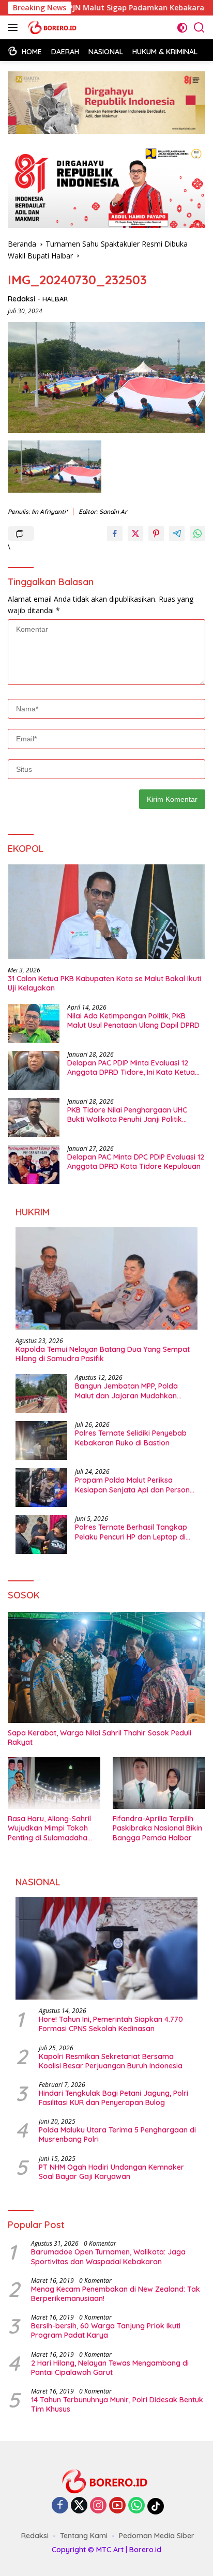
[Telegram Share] (177, 534)
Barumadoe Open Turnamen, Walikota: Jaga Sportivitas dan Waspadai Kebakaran (108, 2257)
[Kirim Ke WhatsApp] (197, 534)
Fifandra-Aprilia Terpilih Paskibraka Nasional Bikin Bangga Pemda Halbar (157, 1828)
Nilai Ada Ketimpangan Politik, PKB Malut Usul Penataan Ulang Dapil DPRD (133, 1020)
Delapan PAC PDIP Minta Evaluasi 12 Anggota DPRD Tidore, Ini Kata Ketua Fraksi (131, 1068)
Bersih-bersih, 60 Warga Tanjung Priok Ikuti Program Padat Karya (106, 2330)
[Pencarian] (199, 28)
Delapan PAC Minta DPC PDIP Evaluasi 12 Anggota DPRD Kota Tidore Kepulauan (136, 1162)
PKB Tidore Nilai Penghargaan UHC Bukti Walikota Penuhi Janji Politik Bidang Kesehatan (127, 1115)
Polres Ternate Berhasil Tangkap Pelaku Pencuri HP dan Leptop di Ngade (131, 1532)
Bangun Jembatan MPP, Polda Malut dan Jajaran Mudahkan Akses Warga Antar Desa (126, 1391)
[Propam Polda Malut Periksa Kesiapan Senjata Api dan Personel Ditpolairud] (41, 1488)
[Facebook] (60, 2506)
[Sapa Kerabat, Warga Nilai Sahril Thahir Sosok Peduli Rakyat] (106, 1667)
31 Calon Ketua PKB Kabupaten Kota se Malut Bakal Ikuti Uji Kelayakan (104, 983)
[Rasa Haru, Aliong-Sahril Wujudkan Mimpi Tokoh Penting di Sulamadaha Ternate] (54, 1783)
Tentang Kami (84, 2536)
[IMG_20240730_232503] (55, 467)
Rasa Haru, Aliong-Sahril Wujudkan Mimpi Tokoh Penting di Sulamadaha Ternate (49, 1828)
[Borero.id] (52, 27)
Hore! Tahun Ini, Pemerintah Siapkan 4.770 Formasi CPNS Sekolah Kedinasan (111, 2024)
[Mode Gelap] (182, 28)
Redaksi (21, 299)
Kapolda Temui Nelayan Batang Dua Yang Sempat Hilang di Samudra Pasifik (103, 1354)
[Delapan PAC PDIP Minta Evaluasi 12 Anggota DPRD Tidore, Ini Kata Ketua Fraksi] (34, 1070)
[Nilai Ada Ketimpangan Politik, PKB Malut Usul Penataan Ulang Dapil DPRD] (34, 1023)
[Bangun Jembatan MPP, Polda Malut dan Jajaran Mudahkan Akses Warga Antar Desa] (41, 1393)
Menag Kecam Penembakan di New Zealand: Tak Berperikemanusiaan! (116, 2294)
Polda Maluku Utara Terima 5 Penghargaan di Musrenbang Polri (117, 2135)
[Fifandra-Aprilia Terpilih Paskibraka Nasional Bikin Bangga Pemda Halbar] (159, 1783)
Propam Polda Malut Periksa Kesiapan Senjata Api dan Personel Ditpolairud (135, 1485)
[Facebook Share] (115, 534)
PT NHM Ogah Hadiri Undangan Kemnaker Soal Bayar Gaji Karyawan (111, 2172)
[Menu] (15, 27)
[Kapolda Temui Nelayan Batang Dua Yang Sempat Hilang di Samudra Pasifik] (106, 1278)
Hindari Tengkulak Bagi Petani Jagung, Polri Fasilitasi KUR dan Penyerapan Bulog (113, 2098)
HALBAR (55, 299)
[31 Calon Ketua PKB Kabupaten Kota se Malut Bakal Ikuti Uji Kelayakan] (106, 912)
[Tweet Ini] (135, 534)
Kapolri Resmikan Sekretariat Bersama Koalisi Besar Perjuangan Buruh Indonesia (111, 2061)
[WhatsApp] (136, 2506)
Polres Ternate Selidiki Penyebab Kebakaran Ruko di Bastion (131, 1438)
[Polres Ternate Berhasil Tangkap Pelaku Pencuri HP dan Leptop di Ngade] (41, 1535)
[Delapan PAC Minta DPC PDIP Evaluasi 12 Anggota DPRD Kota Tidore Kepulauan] (34, 1164)
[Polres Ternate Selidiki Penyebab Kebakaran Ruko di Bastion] (41, 1441)
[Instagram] (98, 2506)
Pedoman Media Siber (157, 2536)
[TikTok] (156, 2506)
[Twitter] (79, 2506)
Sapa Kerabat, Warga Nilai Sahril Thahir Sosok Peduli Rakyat (100, 1737)
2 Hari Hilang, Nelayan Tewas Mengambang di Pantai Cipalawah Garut (110, 2368)
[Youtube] (117, 2506)
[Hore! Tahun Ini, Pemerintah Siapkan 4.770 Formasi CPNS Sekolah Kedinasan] (106, 1948)
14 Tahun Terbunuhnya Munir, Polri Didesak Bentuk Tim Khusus (117, 2404)
